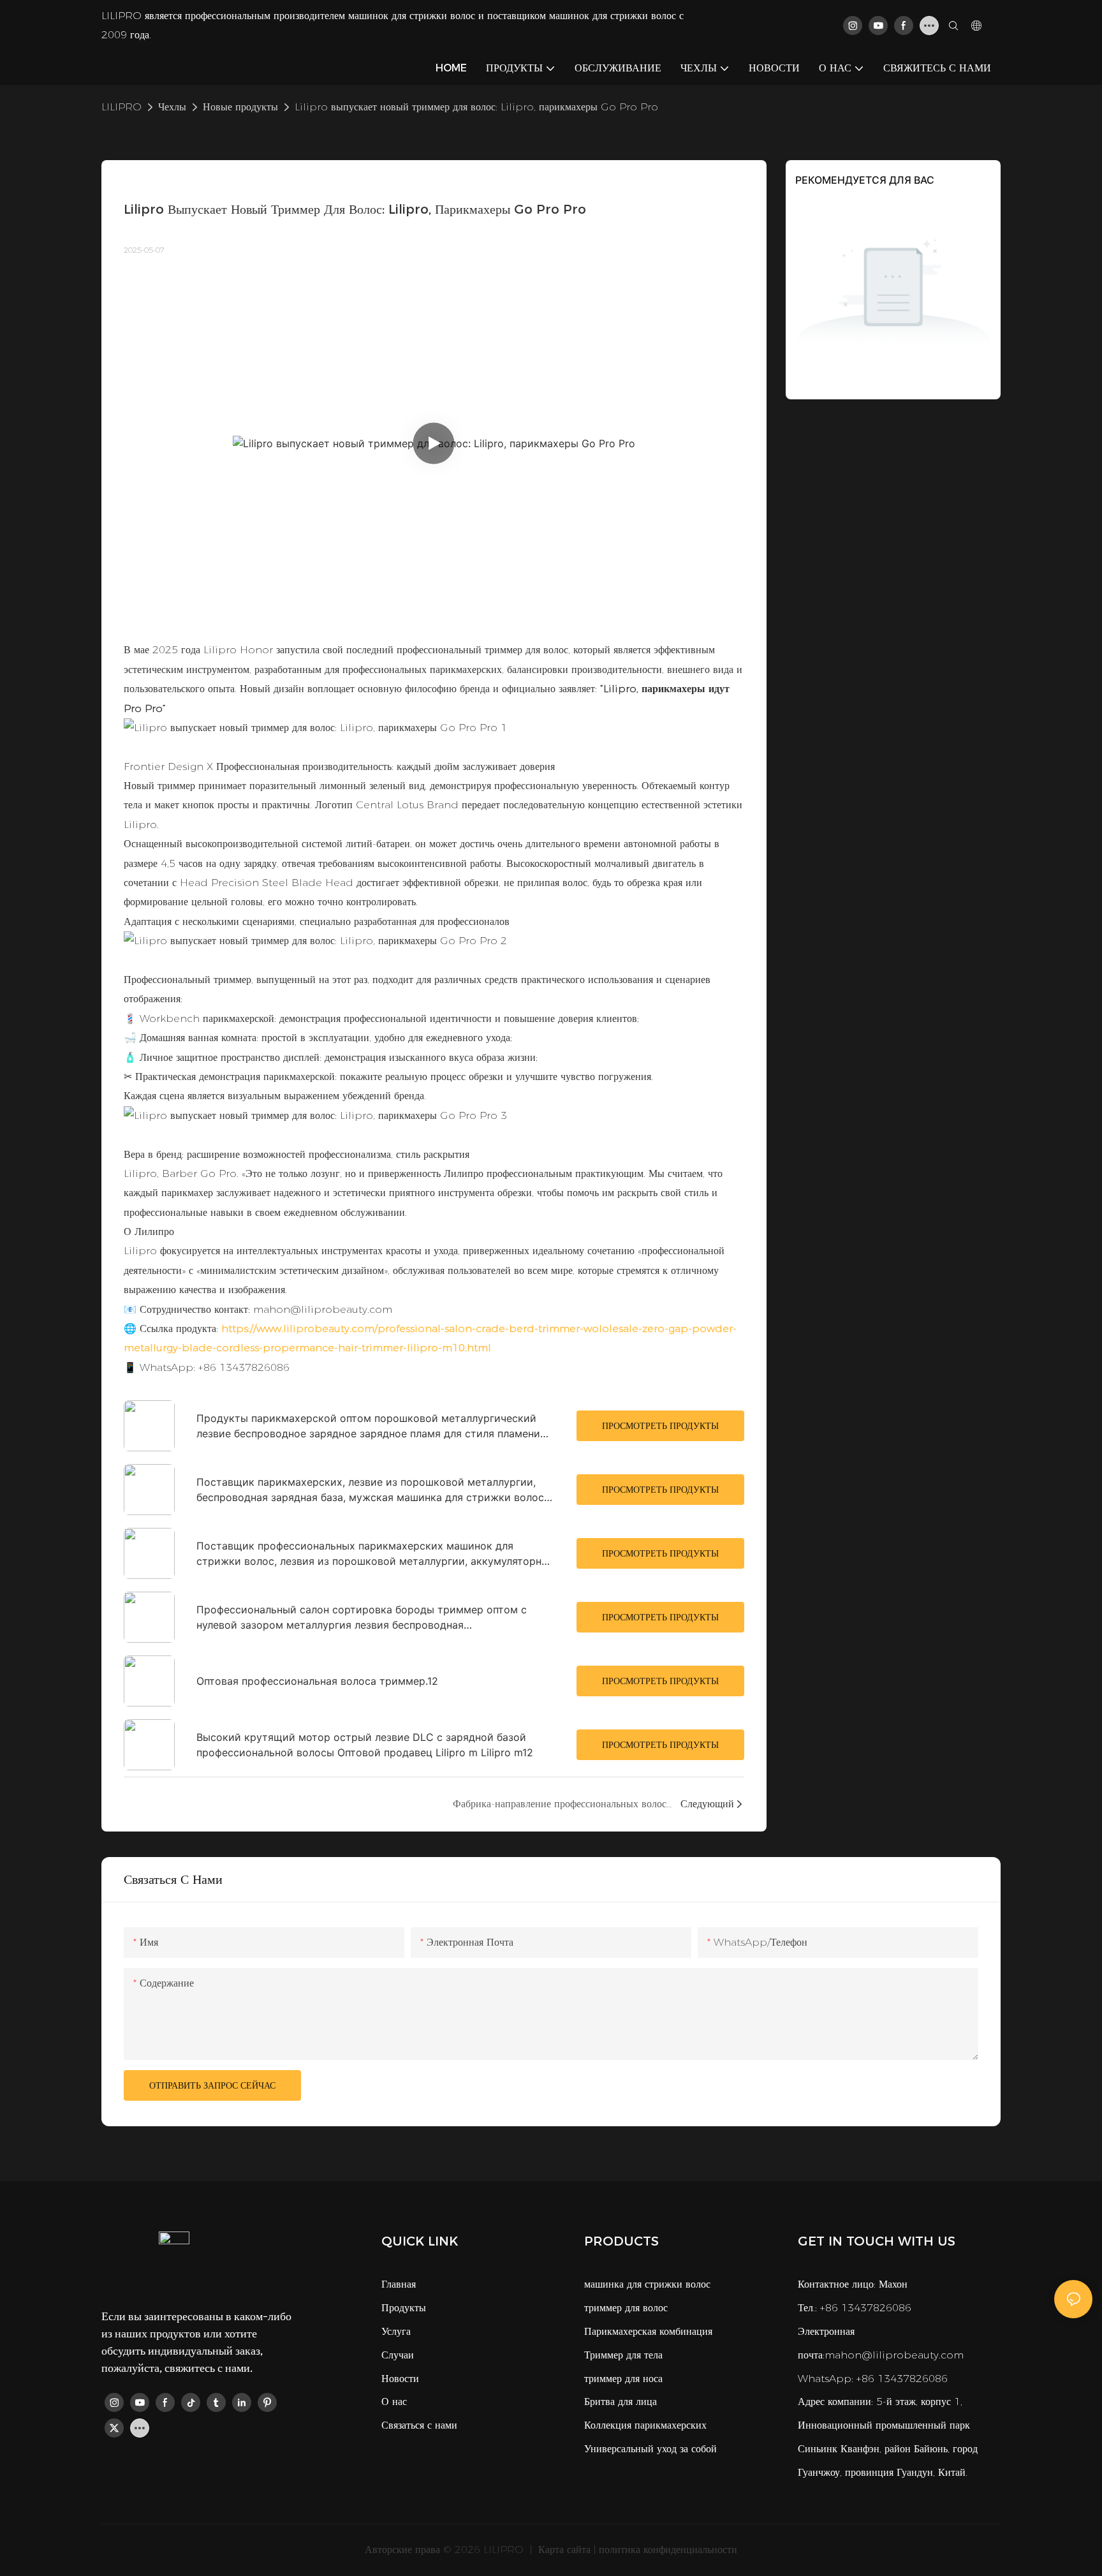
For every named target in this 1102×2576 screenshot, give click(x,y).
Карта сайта (563, 2550)
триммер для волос (626, 2308)
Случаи (398, 2355)
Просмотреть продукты (660, 1426)
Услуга (396, 2331)
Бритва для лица (621, 2402)
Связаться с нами (419, 2425)
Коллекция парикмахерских (645, 2425)
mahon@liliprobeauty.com (894, 2355)
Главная (399, 2284)
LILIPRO (121, 107)
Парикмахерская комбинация (648, 2331)
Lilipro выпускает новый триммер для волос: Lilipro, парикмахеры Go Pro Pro (476, 107)
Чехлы (172, 107)
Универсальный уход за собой (650, 2449)
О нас (394, 2402)
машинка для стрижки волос (647, 2284)
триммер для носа (623, 2379)
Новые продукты (240, 107)
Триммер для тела (623, 2355)
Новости (400, 2379)
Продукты (404, 2308)
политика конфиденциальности (668, 2550)
